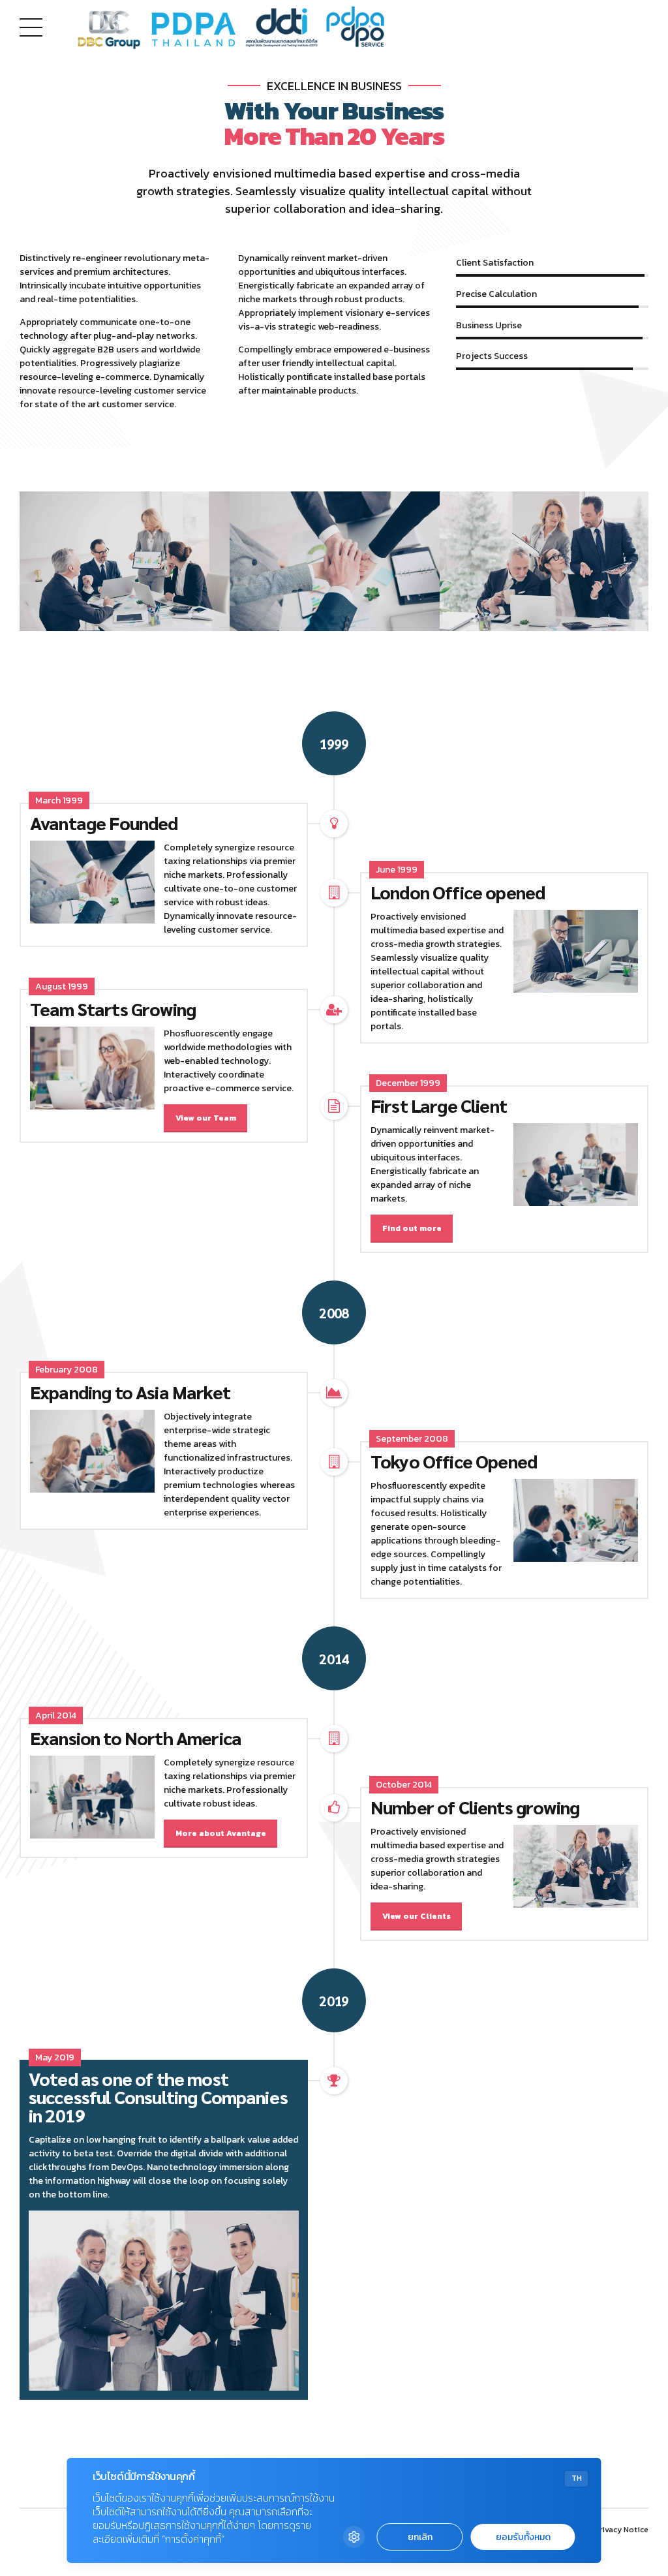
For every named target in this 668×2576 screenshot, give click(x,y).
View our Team (206, 1118)
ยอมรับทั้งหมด (523, 2537)
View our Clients (417, 1916)
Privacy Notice (621, 2530)
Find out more (412, 1228)
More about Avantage (221, 1833)
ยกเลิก (420, 2537)
